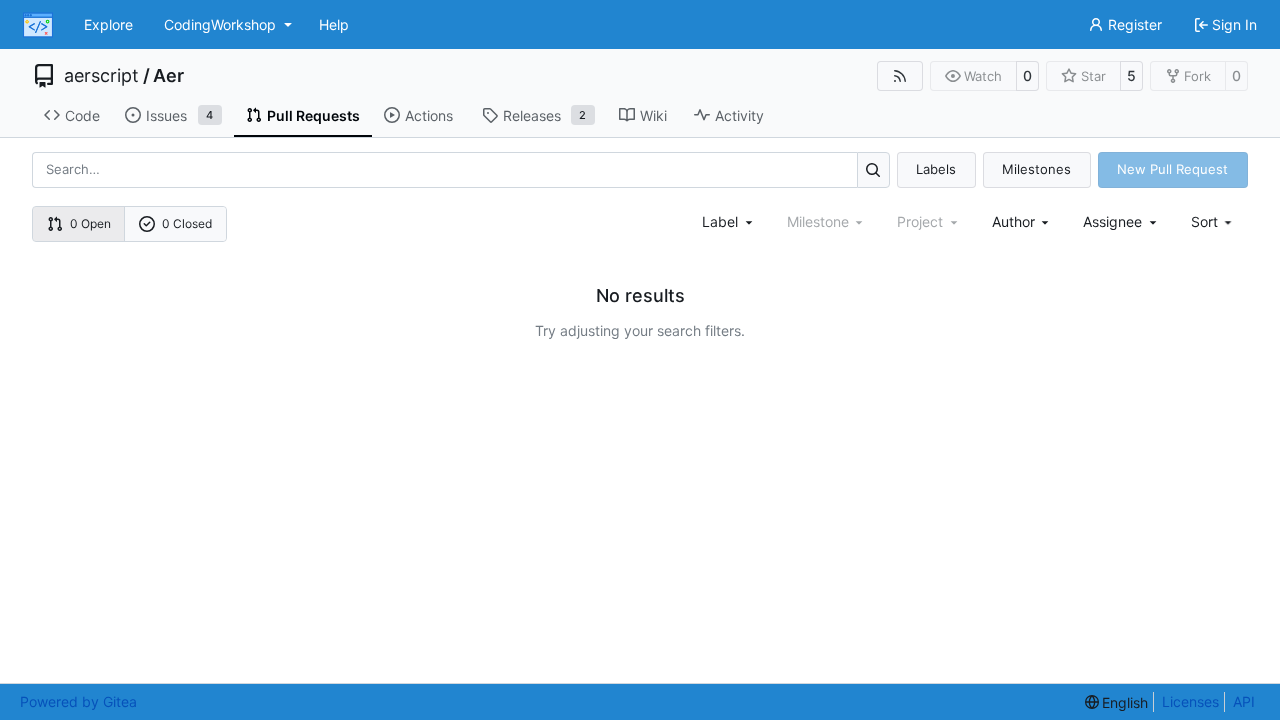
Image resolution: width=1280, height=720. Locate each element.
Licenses (1190, 701)
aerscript (101, 76)
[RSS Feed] (900, 76)
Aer (168, 76)
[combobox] (729, 221)
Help (334, 24)
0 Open (90, 223)
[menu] (1213, 221)
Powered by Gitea (78, 701)
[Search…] (873, 169)
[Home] (38, 25)
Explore (108, 24)
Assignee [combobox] (1112, 221)
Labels (936, 169)
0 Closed (187, 223)
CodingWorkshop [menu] (220, 24)
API (1244, 701)
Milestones (1036, 169)
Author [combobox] (1013, 221)
